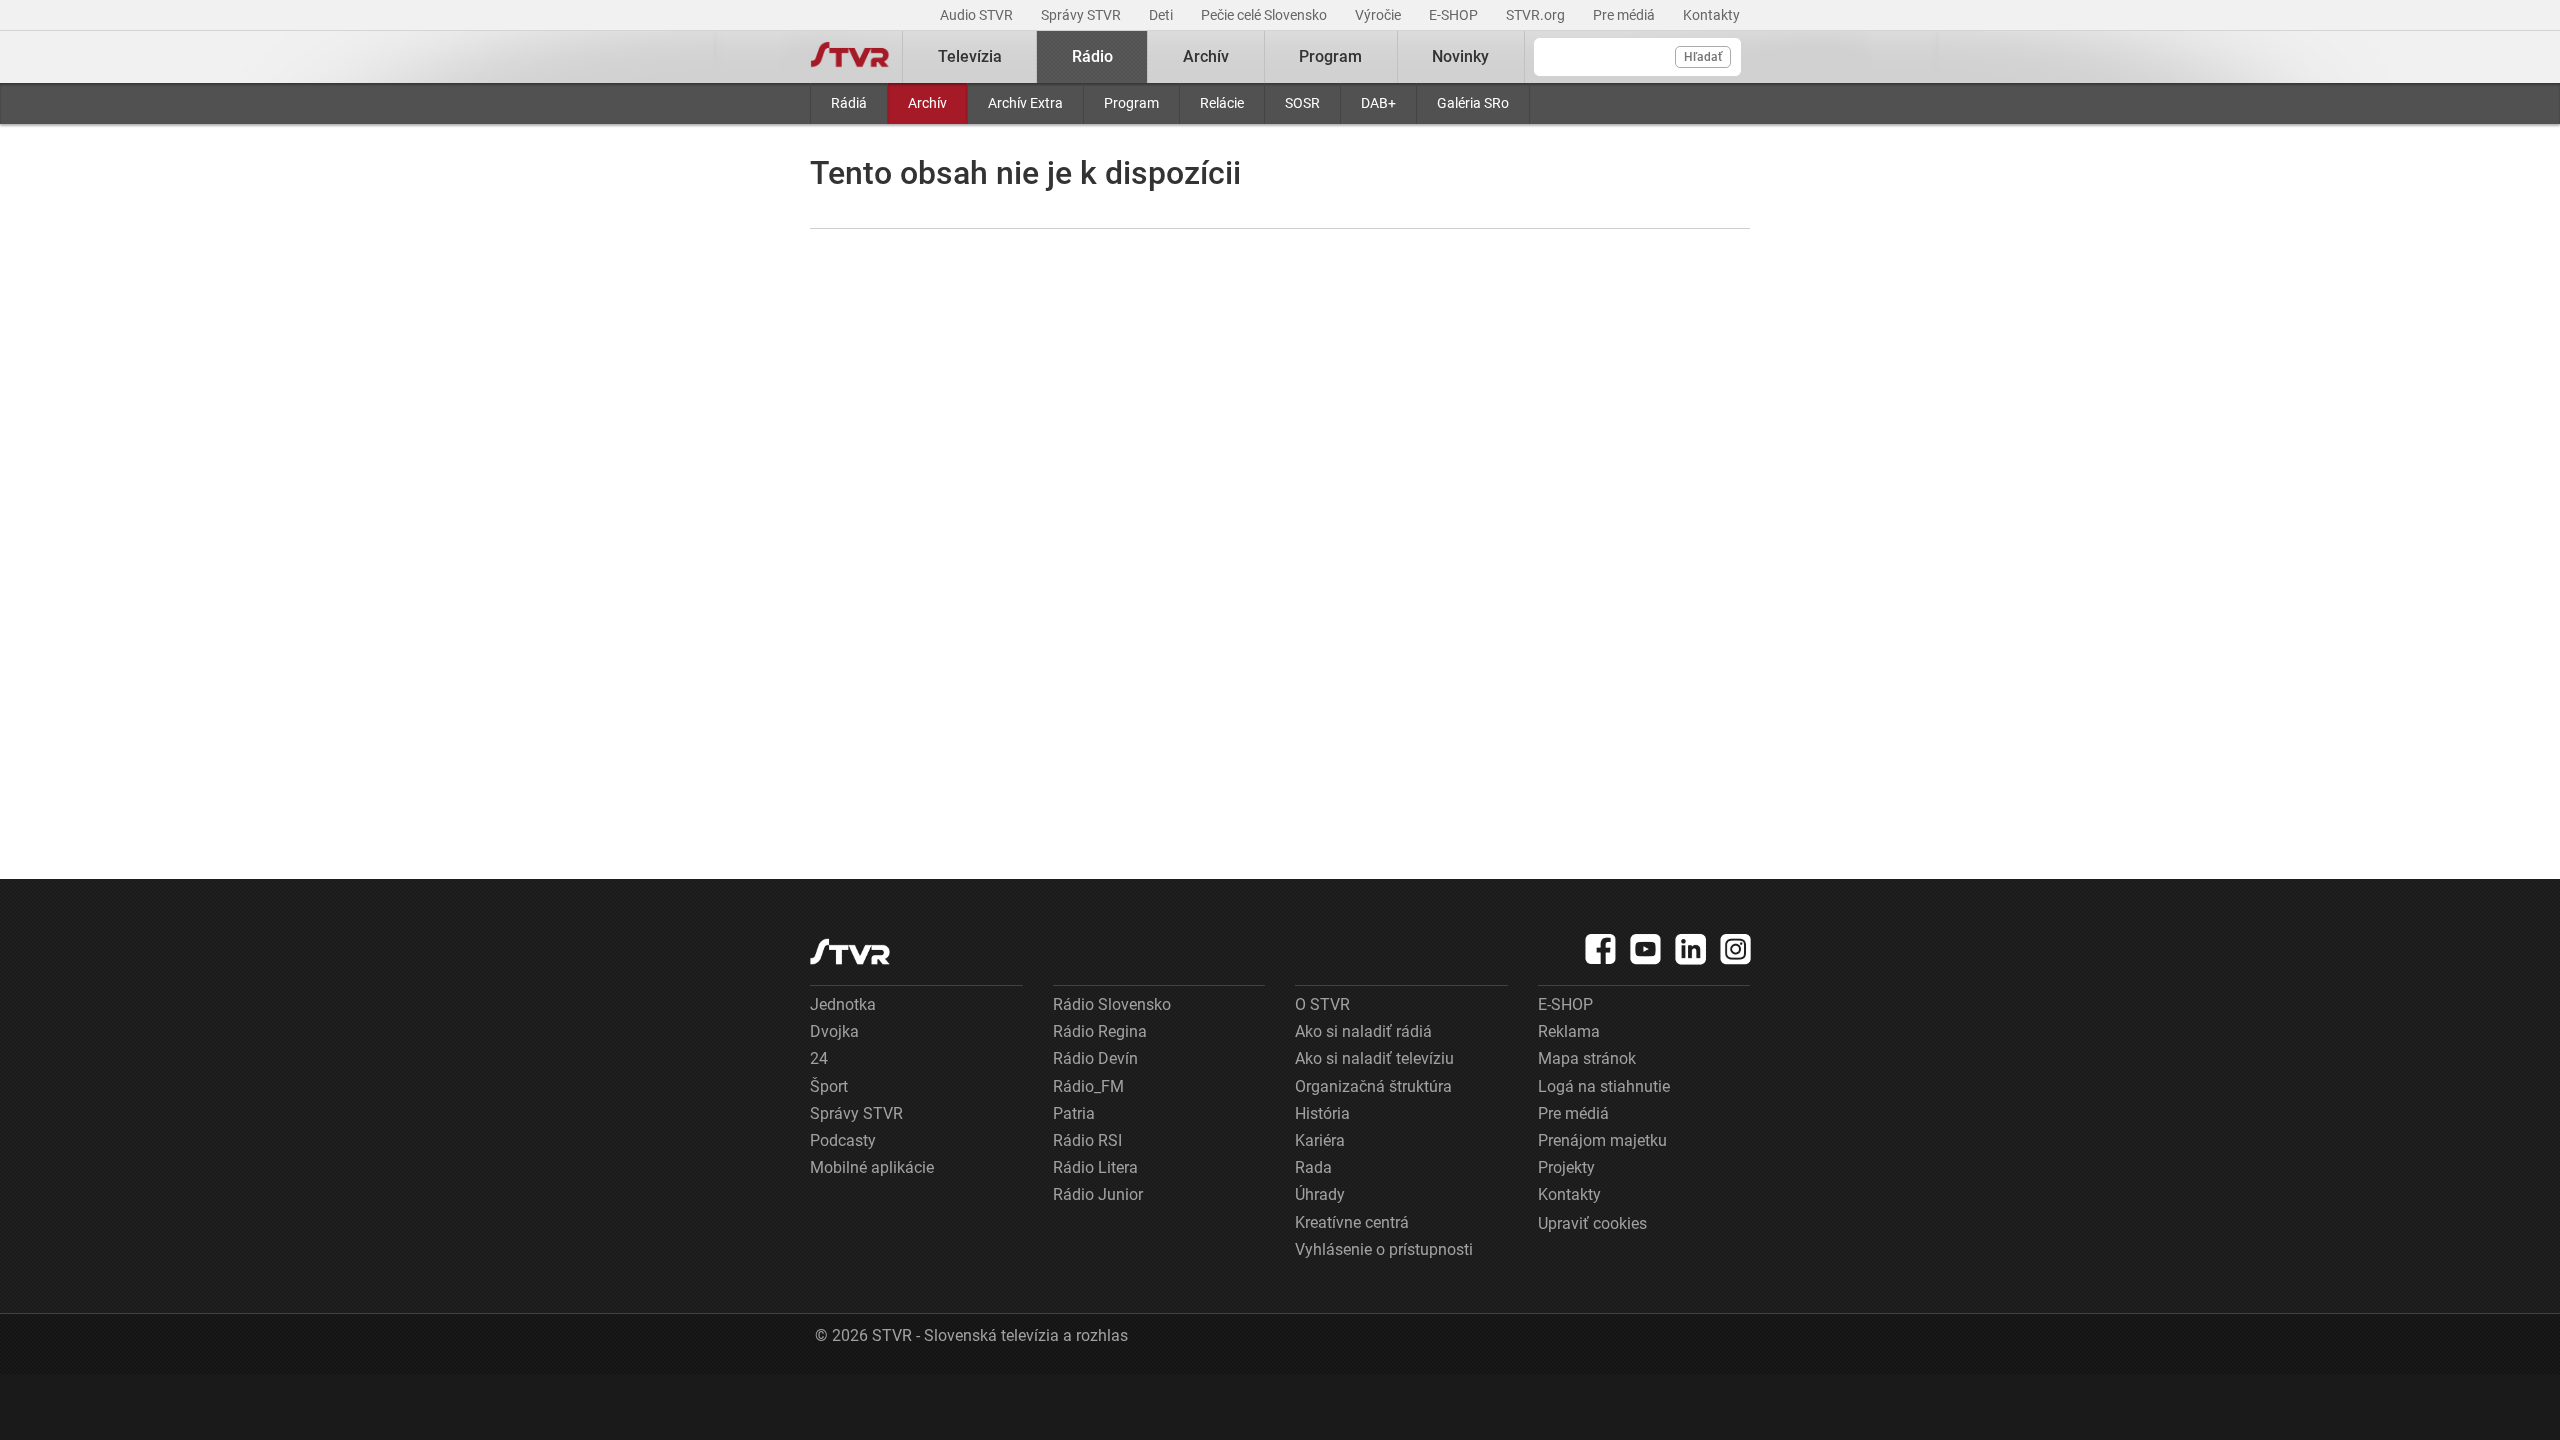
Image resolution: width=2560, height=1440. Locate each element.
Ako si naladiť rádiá (1363, 1031)
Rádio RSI (1087, 1140)
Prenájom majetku (1602, 1140)
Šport (829, 1086)
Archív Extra (1025, 103)
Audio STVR (978, 15)
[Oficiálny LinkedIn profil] (1691, 949)
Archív (927, 103)
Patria (1074, 1113)
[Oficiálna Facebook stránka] (1601, 949)
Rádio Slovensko (1112, 1004)
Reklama (1569, 1031)
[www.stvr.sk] (850, 951)
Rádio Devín (1095, 1058)
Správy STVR (1082, 15)
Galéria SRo (1473, 103)
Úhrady (1320, 1194)
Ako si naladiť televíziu (1374, 1058)
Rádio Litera (1095, 1167)
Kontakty (1711, 15)
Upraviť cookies (1592, 1223)
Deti (1162, 15)
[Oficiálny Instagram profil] (1736, 949)
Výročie (1379, 15)
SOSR (1302, 103)
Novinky (1460, 56)
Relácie (1222, 103)
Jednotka (843, 1004)
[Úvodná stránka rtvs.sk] (850, 57)
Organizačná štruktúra (1373, 1086)
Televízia (970, 56)
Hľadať (1703, 57)
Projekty (1566, 1167)
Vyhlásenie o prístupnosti (1384, 1249)
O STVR (1322, 1004)
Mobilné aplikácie (872, 1167)
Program (1131, 103)
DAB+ (1378, 103)
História (1322, 1113)
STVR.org (1537, 15)
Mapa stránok (1587, 1058)
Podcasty (843, 1140)
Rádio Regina (1100, 1031)
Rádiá (849, 103)
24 (819, 1058)
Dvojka (834, 1031)
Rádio (1092, 56)
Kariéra (1320, 1140)
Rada (1313, 1167)
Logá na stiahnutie (1604, 1086)
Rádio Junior (1098, 1194)
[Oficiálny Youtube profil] (1646, 949)
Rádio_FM (1088, 1086)
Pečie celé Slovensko (1265, 15)
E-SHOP (1455, 15)
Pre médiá (1625, 15)
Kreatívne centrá (1352, 1222)
